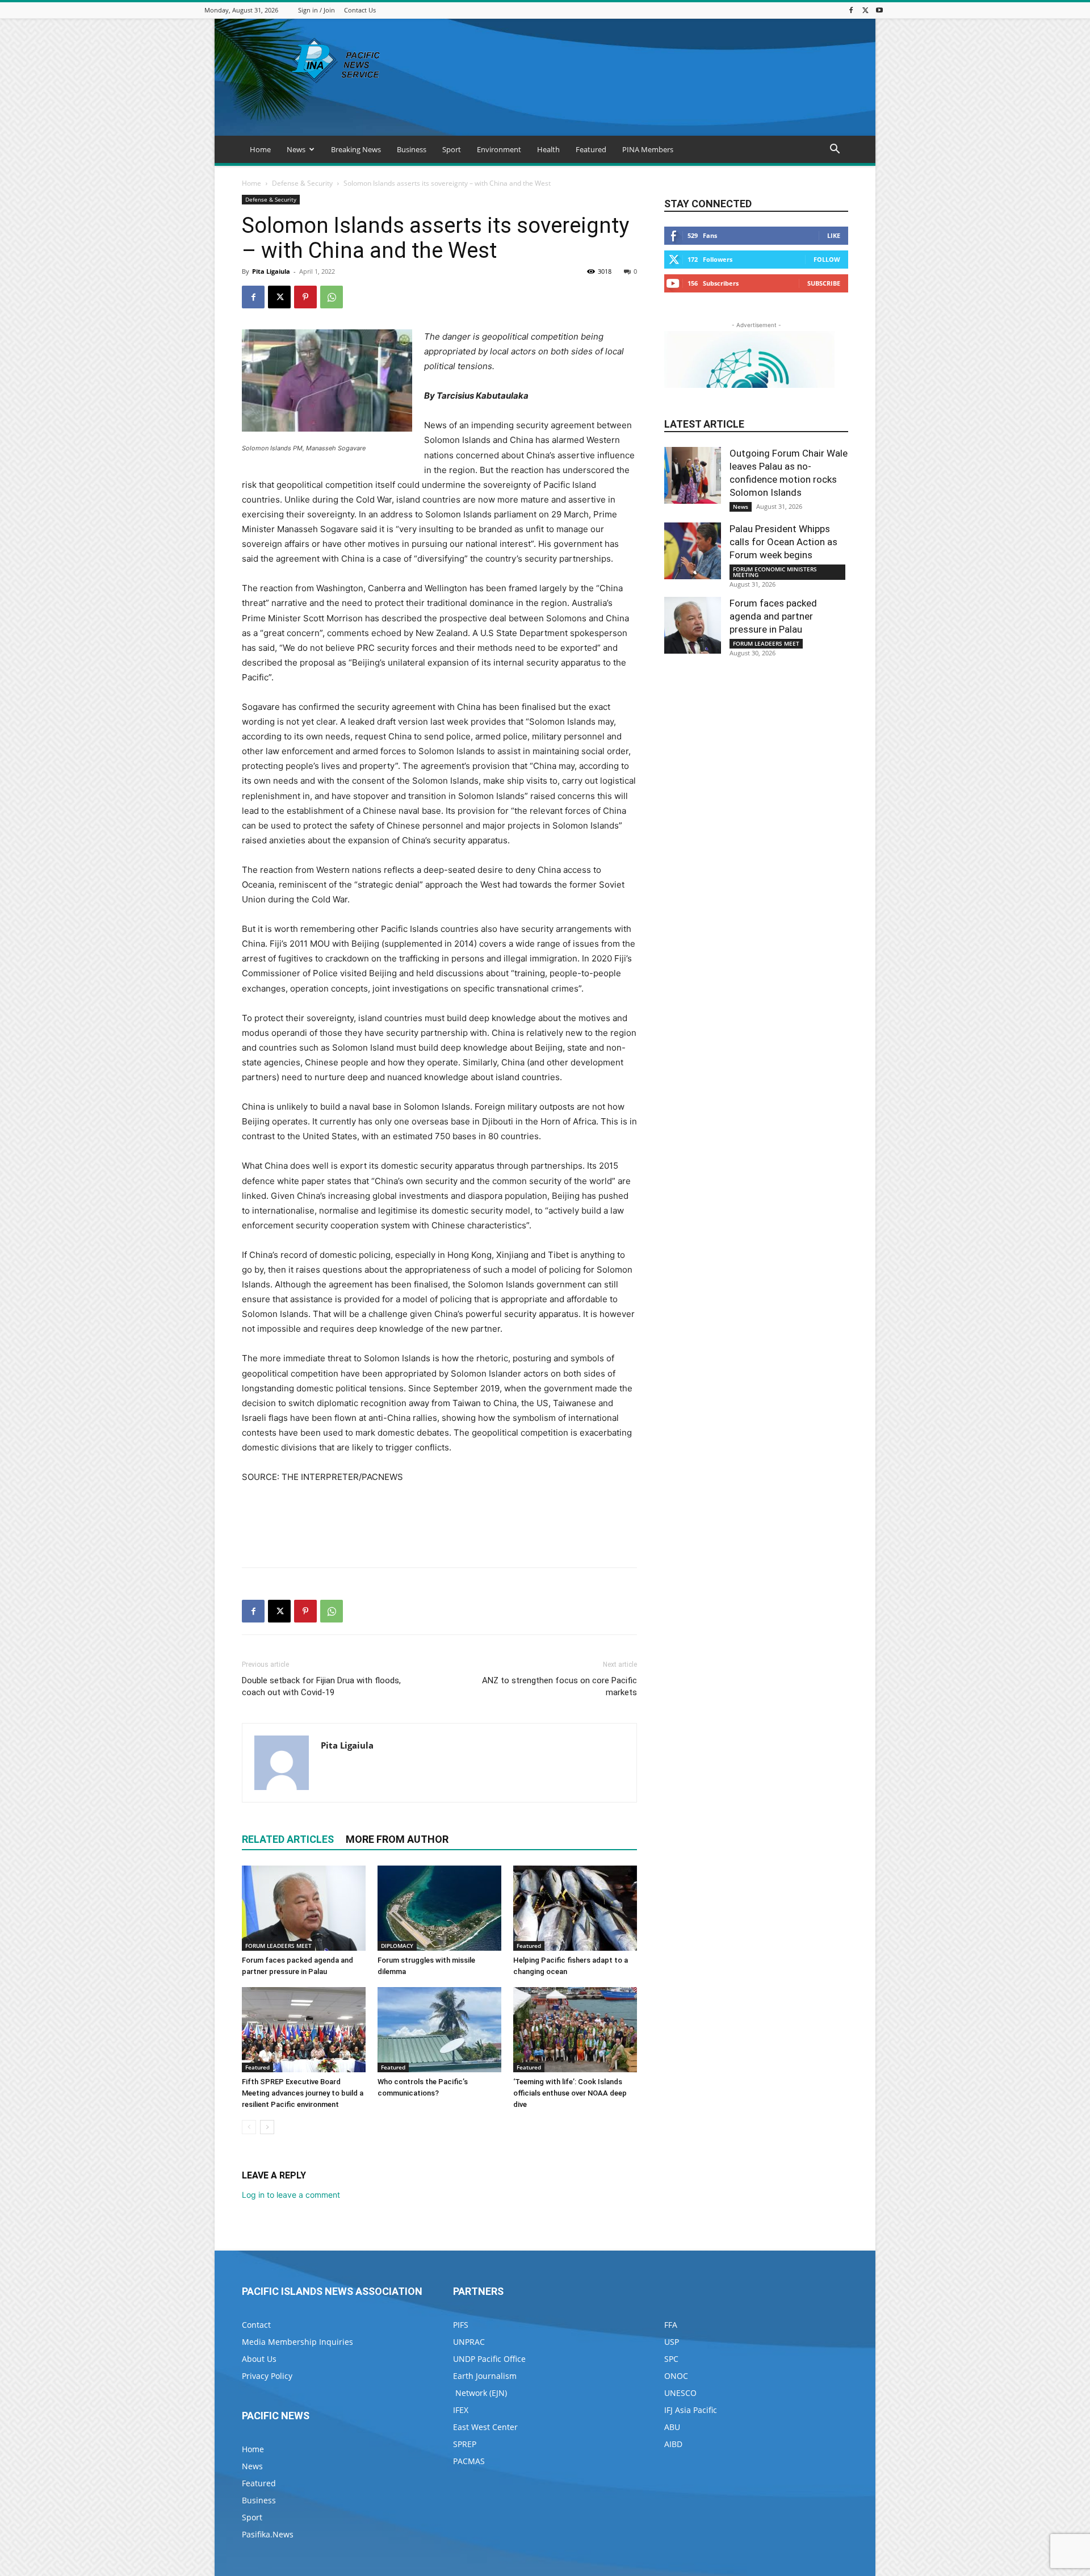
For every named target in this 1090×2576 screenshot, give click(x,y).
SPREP (465, 2444)
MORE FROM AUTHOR (397, 1839)
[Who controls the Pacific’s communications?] (439, 2030)
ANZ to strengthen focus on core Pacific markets (559, 1686)
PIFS (461, 2325)
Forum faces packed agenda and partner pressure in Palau (773, 616)
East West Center (485, 2427)
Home (260, 149)
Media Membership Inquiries (297, 2342)
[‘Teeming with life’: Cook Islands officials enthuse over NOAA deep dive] (575, 2030)
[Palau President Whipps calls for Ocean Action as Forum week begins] (693, 551)
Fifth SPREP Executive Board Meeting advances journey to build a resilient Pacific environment (303, 2093)
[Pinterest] (305, 297)
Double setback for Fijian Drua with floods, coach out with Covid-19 (321, 1686)
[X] (865, 10)
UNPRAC (469, 2342)
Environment (499, 149)
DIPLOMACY (397, 1946)
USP (672, 2342)
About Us (259, 2359)
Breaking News (356, 149)
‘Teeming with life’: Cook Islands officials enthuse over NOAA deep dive (570, 2093)
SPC (671, 2359)
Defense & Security (302, 183)
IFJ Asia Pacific (691, 2410)
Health (548, 149)
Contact (256, 2325)
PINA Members (648, 149)
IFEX (461, 2410)
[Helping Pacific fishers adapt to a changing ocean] (575, 1908)
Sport (452, 149)
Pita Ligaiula (271, 271)
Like (834, 235)
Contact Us (360, 10)
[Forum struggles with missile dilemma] (439, 1908)
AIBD (673, 2444)
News (296, 149)
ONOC (676, 2376)
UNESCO (680, 2393)
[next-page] (267, 2127)
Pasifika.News (268, 2534)
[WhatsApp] (332, 297)
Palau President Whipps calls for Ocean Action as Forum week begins (783, 542)
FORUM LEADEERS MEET (278, 1946)
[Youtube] (879, 10)
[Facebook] (851, 10)
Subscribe (824, 283)
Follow (827, 259)
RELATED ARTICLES (288, 1839)
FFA (671, 2325)
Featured (591, 149)
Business (412, 149)
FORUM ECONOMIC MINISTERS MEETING (775, 572)
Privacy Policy (267, 2376)
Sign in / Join (316, 10)
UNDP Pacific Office (489, 2359)
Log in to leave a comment (291, 2195)
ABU (672, 2427)
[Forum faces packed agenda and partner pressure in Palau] (304, 1908)
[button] (835, 150)
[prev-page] (249, 2127)
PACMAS (469, 2461)
